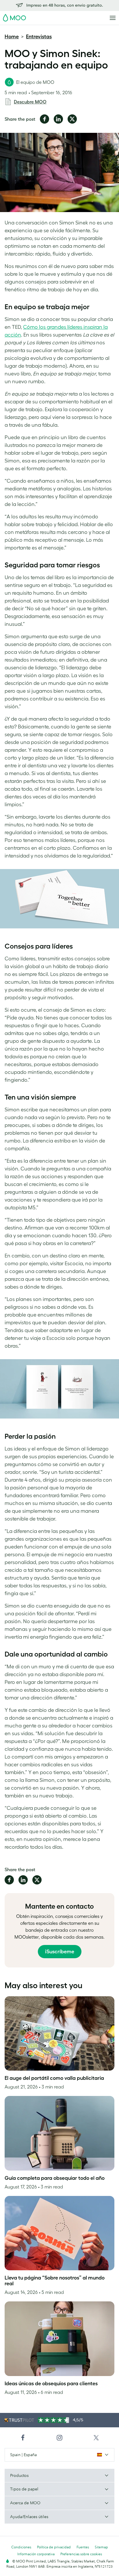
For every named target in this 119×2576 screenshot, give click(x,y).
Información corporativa (36, 2554)
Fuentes (83, 2547)
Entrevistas (39, 37)
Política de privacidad (54, 2547)
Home (12, 37)
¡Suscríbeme (60, 1952)
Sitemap (101, 2547)
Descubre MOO (30, 102)
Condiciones (21, 2547)
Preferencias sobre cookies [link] (81, 2554)
